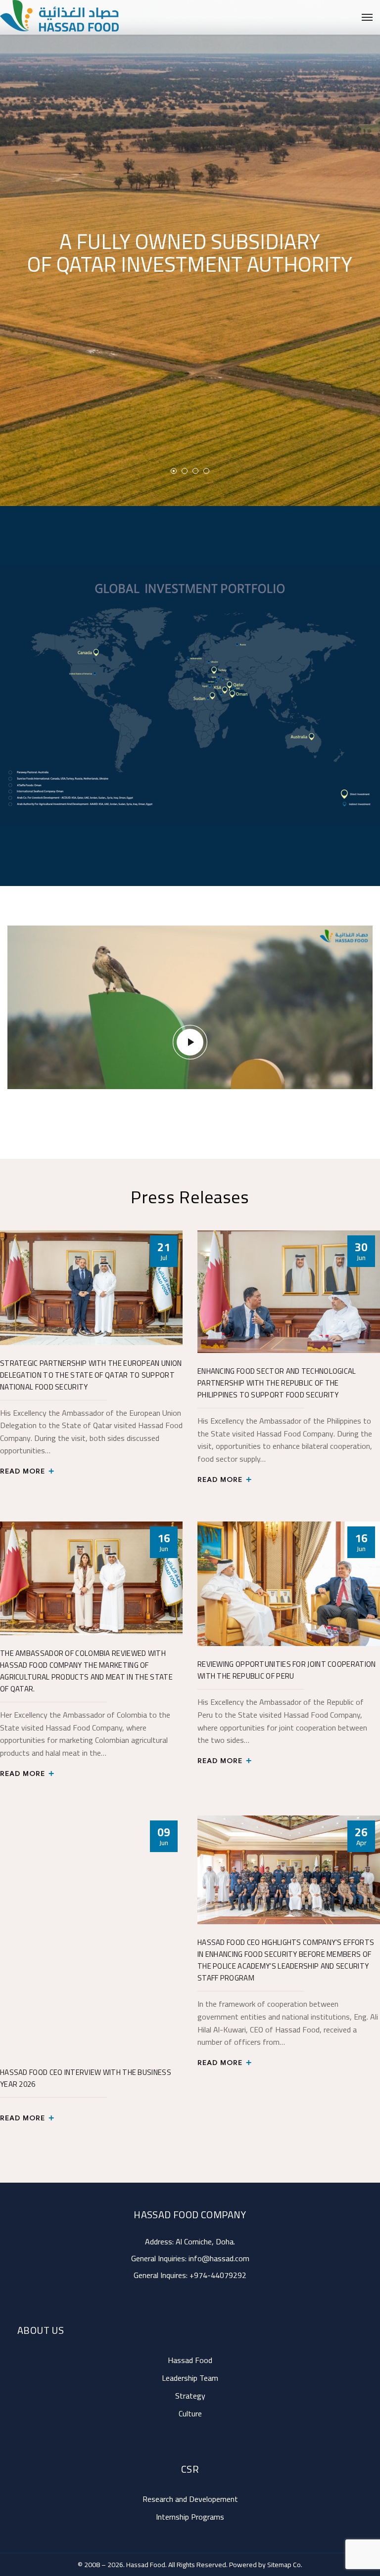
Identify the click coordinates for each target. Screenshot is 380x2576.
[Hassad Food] (34, 17)
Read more (24, 1471)
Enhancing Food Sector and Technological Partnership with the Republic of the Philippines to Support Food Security (277, 1383)
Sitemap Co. (285, 2565)
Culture (190, 2413)
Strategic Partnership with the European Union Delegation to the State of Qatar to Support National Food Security (91, 1375)
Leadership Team (190, 2378)
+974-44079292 (218, 2275)
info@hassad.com (219, 2258)
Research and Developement (190, 2499)
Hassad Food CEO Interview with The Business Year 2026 (86, 2078)
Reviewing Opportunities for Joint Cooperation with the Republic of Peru (287, 1670)
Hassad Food (190, 2360)
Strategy (190, 2396)
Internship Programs (190, 2517)
